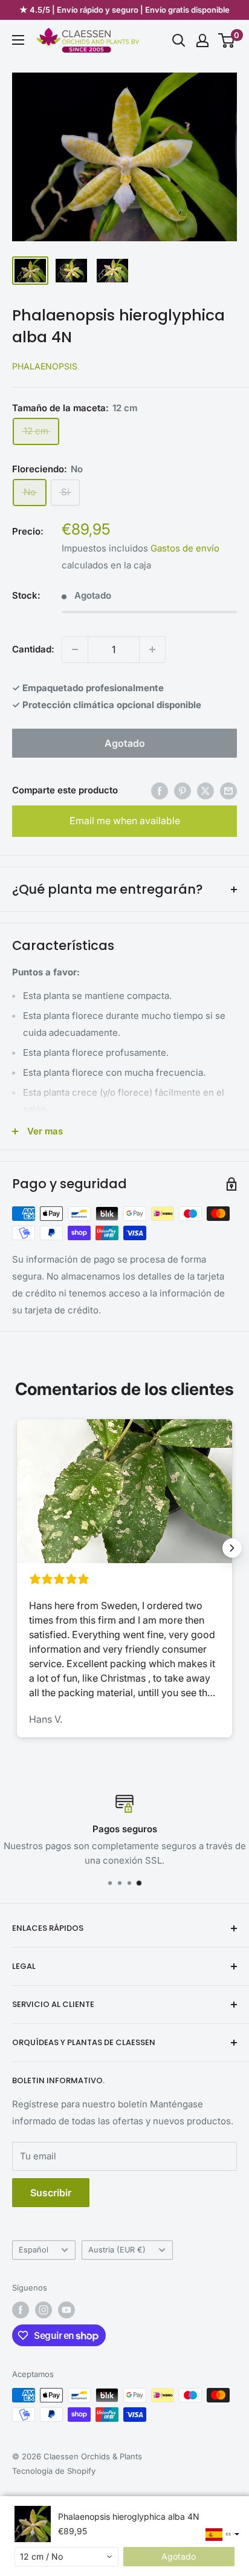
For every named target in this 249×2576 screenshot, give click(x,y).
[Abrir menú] (18, 40)
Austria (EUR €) (117, 2250)
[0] (227, 41)
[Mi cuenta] (202, 41)
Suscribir (51, 2193)
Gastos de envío (185, 548)
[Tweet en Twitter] (205, 791)
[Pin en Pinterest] (183, 791)
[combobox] (66, 2557)
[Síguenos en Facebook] (21, 2310)
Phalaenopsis (45, 366)
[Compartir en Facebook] (160, 791)
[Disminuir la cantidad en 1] (75, 649)
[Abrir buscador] (179, 41)
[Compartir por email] (228, 791)
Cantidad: (33, 649)
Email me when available (125, 821)
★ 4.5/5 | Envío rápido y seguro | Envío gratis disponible (124, 10)
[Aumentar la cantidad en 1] (152, 649)
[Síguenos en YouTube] (66, 2310)
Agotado (125, 743)
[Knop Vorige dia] (17, 1548)
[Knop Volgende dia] (232, 1548)
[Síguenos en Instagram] (44, 2310)
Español (34, 2250)
